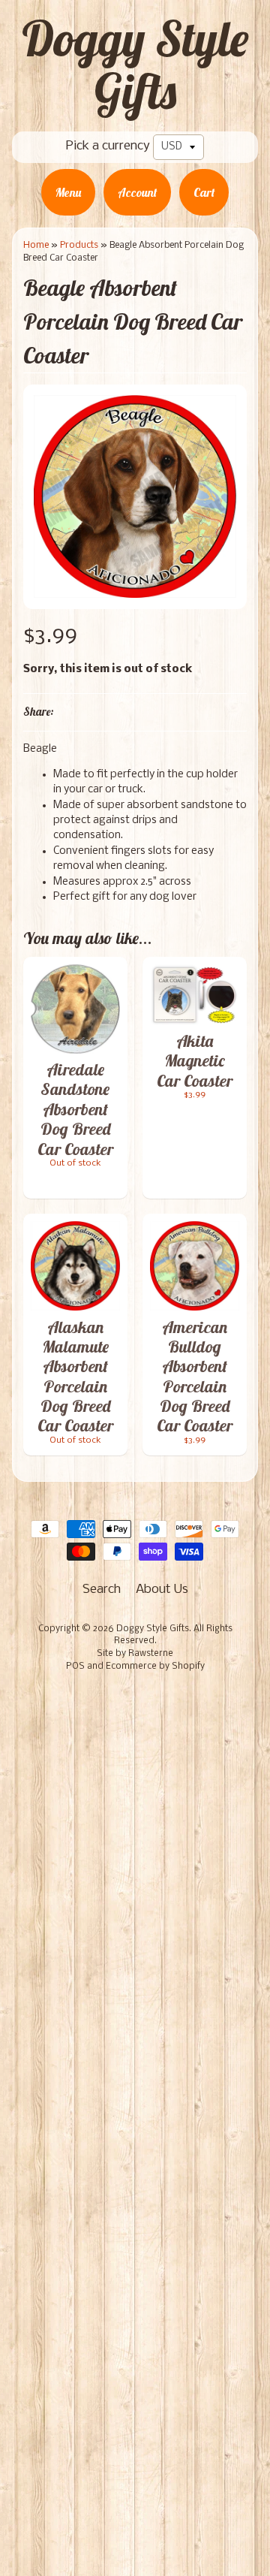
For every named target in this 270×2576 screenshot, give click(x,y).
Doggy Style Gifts (135, 65)
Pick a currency (108, 146)
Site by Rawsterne (135, 1654)
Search (102, 1590)
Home (36, 245)
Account (137, 192)
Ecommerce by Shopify (155, 1667)
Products (79, 245)
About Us (162, 1590)
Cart (204, 192)
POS (75, 1667)
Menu (68, 192)
